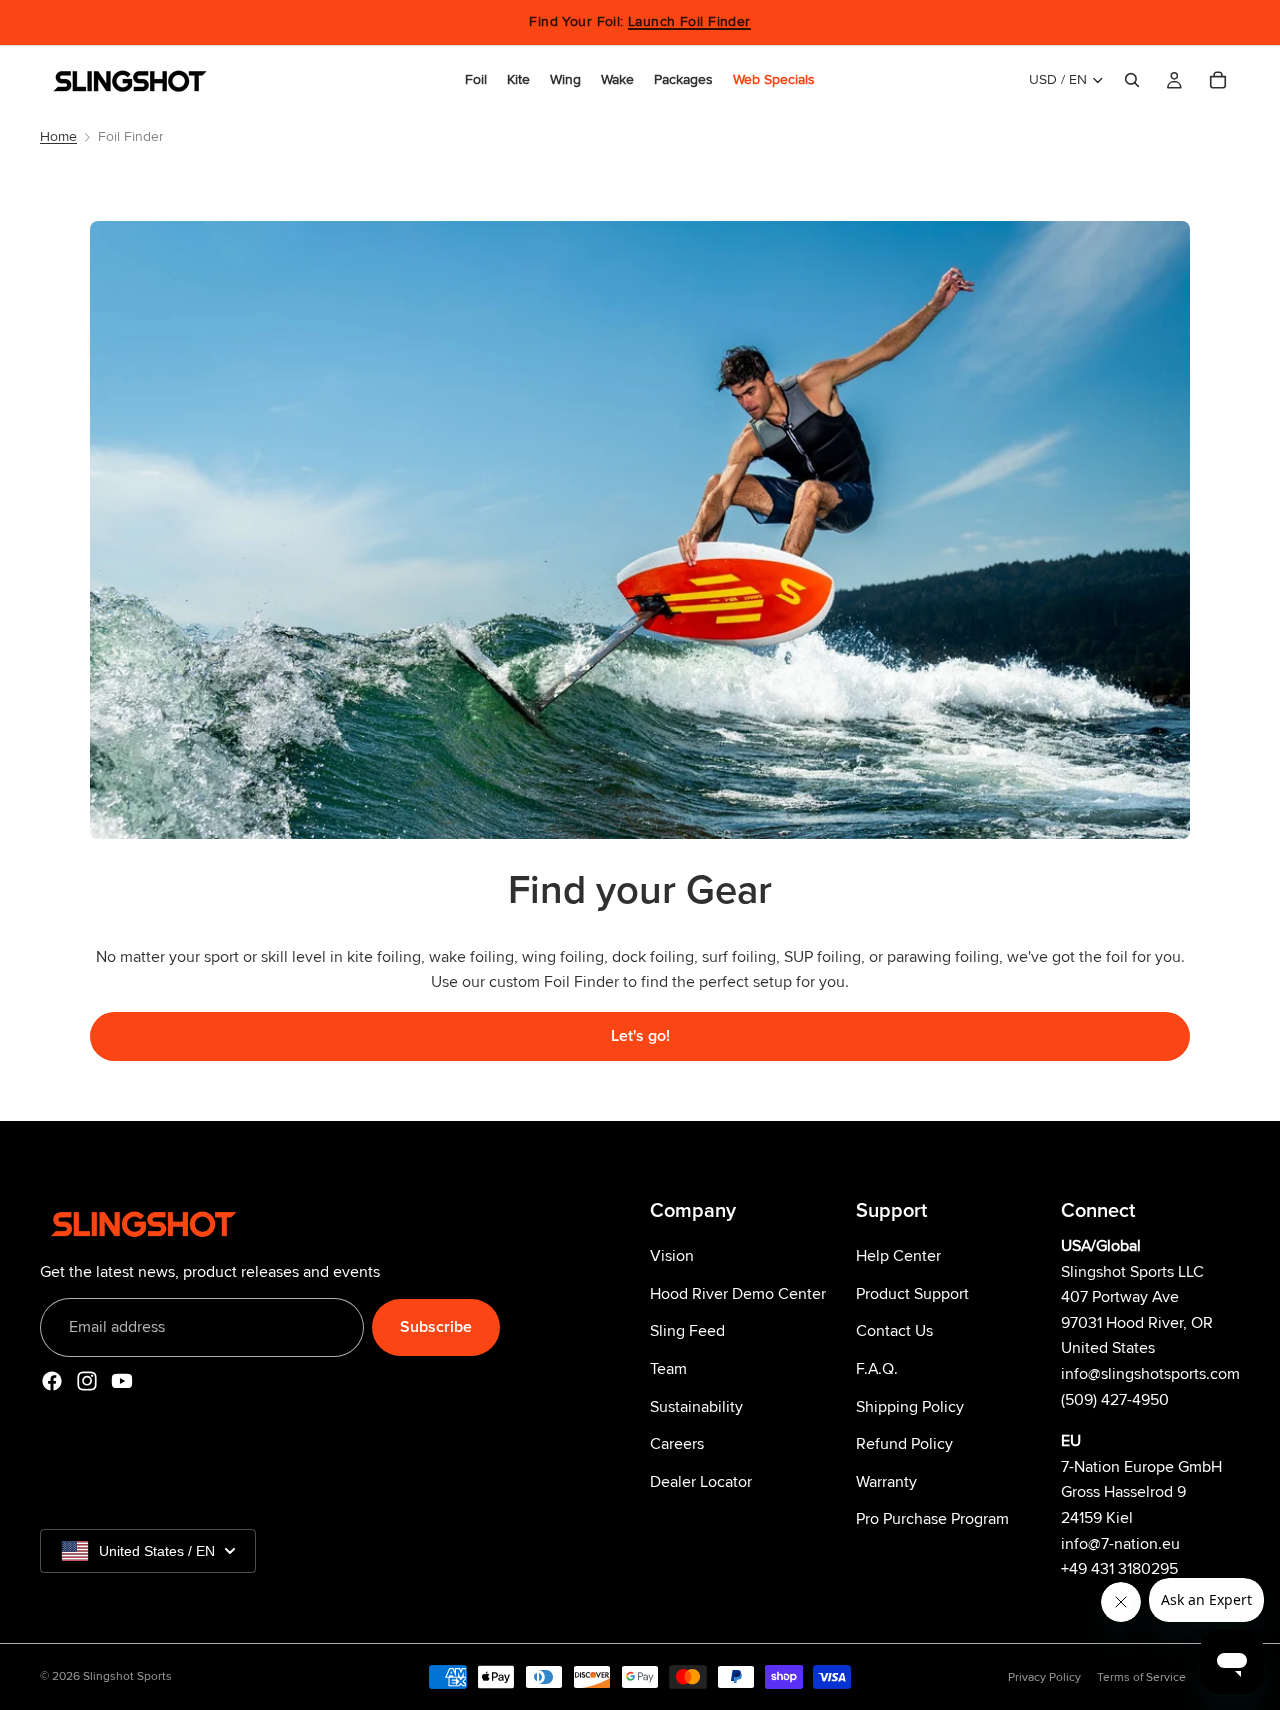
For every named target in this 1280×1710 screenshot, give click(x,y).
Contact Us (894, 1332)
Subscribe (436, 1327)
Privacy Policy (1044, 1677)
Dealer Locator (701, 1482)
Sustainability (696, 1407)
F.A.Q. (877, 1369)
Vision (672, 1257)
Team (668, 1369)
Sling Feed (687, 1332)
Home (58, 136)
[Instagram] (87, 1382)
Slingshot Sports (127, 1676)
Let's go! (640, 1036)
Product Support (912, 1294)
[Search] (1132, 80)
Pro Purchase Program (932, 1520)
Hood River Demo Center (738, 1294)
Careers (677, 1445)
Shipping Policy (910, 1407)
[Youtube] (122, 1382)
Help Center (898, 1257)
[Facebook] (52, 1382)
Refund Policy (904, 1445)
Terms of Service (1141, 1677)
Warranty (886, 1482)
